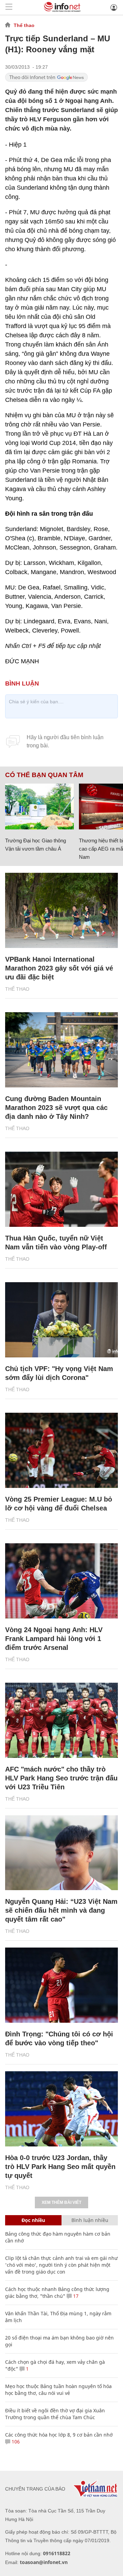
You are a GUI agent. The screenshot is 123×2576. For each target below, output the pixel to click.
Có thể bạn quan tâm (44, 775)
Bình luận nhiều (90, 2220)
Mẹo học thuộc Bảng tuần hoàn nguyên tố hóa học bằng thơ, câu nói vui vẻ (58, 2390)
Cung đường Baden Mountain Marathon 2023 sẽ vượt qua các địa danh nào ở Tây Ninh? (56, 1108)
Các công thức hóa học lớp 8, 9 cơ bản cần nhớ (59, 2435)
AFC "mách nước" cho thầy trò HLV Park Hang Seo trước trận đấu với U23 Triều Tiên (61, 1778)
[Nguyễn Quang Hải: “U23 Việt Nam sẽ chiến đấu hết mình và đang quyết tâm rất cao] (61, 1853)
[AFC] (61, 1720)
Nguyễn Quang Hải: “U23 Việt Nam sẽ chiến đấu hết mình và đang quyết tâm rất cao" (61, 1910)
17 (75, 2296)
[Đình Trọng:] (61, 1985)
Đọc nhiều (33, 2220)
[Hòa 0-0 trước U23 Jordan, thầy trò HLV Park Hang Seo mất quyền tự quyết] (61, 2109)
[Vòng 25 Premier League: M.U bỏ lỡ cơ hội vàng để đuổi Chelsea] (61, 1450)
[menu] (9, 7)
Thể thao (24, 25)
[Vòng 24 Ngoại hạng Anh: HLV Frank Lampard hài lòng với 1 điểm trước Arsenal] (61, 1581)
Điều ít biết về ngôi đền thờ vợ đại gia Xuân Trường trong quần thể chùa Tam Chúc (55, 2414)
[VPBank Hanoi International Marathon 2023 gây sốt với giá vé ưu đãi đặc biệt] (61, 910)
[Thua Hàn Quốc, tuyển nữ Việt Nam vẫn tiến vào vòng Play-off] (61, 1189)
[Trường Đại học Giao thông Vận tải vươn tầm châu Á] (39, 806)
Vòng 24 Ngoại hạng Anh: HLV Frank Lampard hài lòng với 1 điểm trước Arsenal (54, 1639)
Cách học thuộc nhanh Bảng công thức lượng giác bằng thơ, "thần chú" (57, 2293)
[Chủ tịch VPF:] (61, 1320)
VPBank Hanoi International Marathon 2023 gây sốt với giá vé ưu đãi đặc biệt (59, 968)
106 (15, 2442)
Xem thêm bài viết (61, 2202)
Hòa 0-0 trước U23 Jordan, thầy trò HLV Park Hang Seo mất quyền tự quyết (60, 2167)
